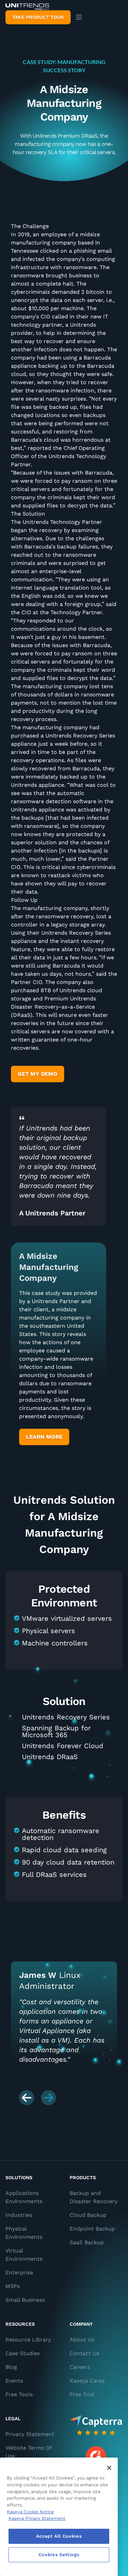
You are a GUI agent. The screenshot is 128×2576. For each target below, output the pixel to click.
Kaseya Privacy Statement (37, 2518)
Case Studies (23, 2353)
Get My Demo (38, 1074)
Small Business (25, 2300)
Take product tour (38, 17)
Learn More (44, 1437)
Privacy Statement (30, 2434)
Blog (11, 2367)
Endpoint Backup (92, 2229)
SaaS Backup (87, 2242)
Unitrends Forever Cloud (63, 1746)
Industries (19, 2215)
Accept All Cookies (59, 2536)
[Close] (109, 2468)
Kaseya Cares (87, 2381)
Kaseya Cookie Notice (30, 2512)
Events (14, 2381)
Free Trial (82, 2394)
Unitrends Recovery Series (66, 1717)
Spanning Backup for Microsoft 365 (56, 1731)
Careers (80, 2367)
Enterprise (19, 2272)
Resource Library (28, 2340)
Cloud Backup (88, 2215)
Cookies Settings (59, 2555)
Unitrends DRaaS (50, 1757)
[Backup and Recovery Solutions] (27, 7)
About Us (82, 2340)
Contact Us (84, 2353)
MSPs (13, 2286)
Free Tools (19, 2394)
